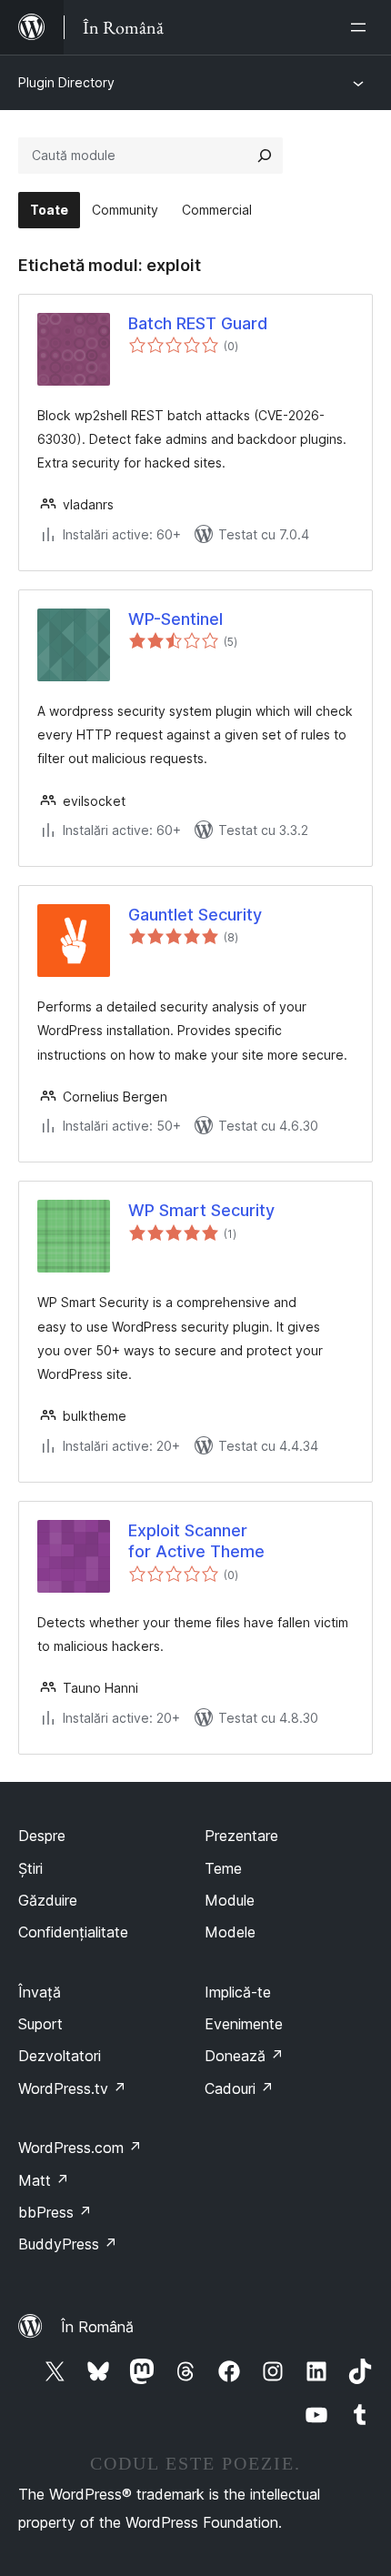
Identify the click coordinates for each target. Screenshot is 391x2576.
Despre (42, 1836)
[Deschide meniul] (362, 27)
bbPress (55, 2212)
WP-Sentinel (175, 619)
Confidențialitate (73, 1932)
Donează (244, 2056)
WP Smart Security (201, 1210)
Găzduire (48, 1900)
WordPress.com (80, 2148)
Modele (230, 1932)
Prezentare (241, 1836)
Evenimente (244, 2024)
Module (230, 1900)
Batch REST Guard (198, 323)
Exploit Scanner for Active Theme (196, 1541)
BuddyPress (68, 2244)
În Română (97, 2327)
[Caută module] (265, 156)
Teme (223, 1868)
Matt (44, 2180)
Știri (30, 1868)
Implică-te (238, 1992)
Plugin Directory (66, 82)
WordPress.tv (72, 2088)
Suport (40, 2024)
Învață (40, 1992)
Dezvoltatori (60, 2056)
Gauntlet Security (195, 915)
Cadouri (239, 2088)
